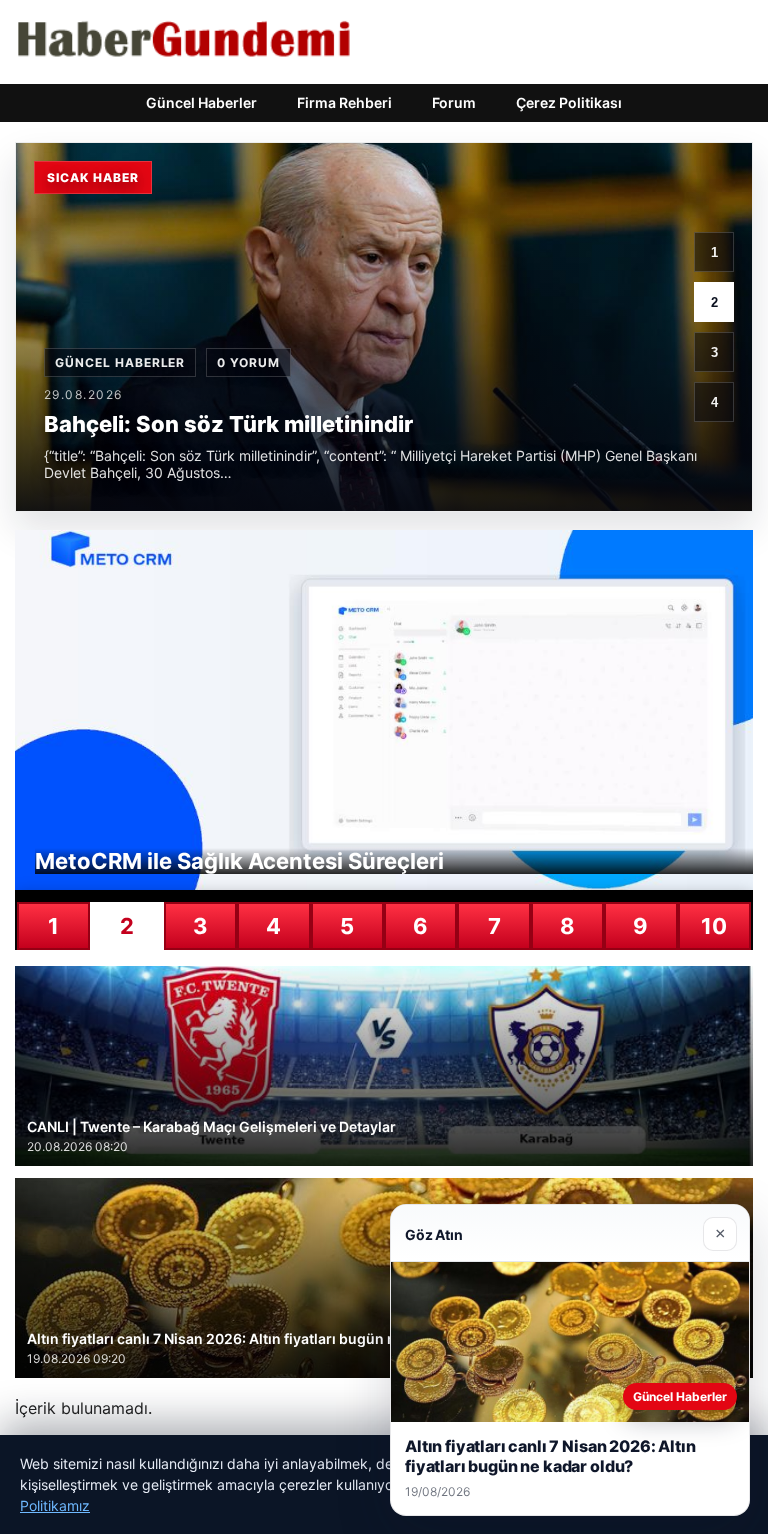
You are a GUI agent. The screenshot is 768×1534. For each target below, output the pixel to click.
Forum (454, 102)
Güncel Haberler (201, 102)
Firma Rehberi (344, 102)
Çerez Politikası (569, 102)
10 (714, 926)
